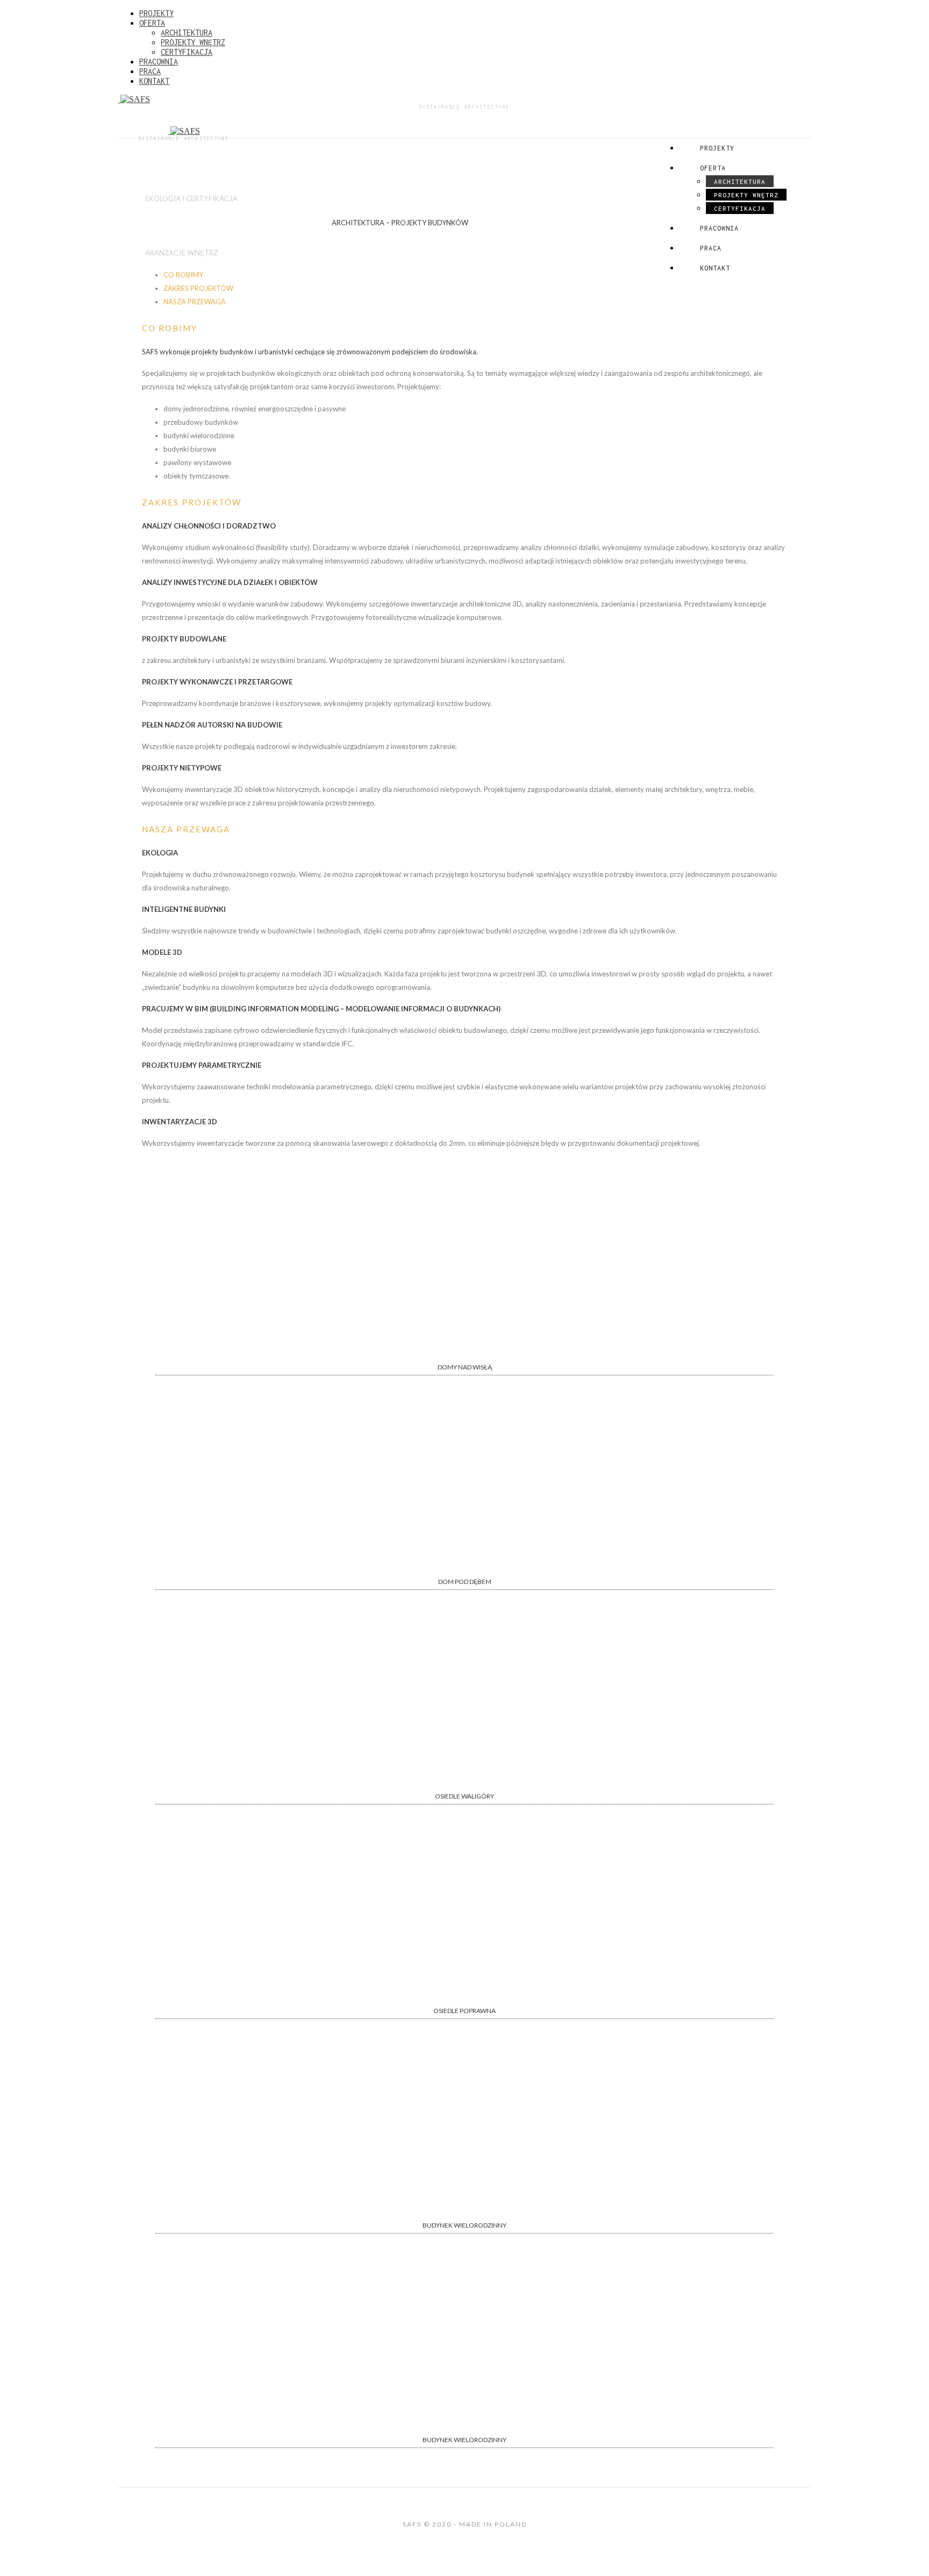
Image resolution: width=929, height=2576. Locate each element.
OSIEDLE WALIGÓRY (464, 1796)
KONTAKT (154, 81)
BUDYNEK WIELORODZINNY (464, 2225)
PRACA (150, 71)
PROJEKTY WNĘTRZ (193, 42)
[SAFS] (464, 99)
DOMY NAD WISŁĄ (465, 1367)
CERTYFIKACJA (187, 52)
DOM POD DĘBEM (465, 1582)
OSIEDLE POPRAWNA (464, 2011)
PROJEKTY (156, 13)
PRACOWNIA (159, 62)
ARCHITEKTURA (187, 33)
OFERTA (152, 23)
